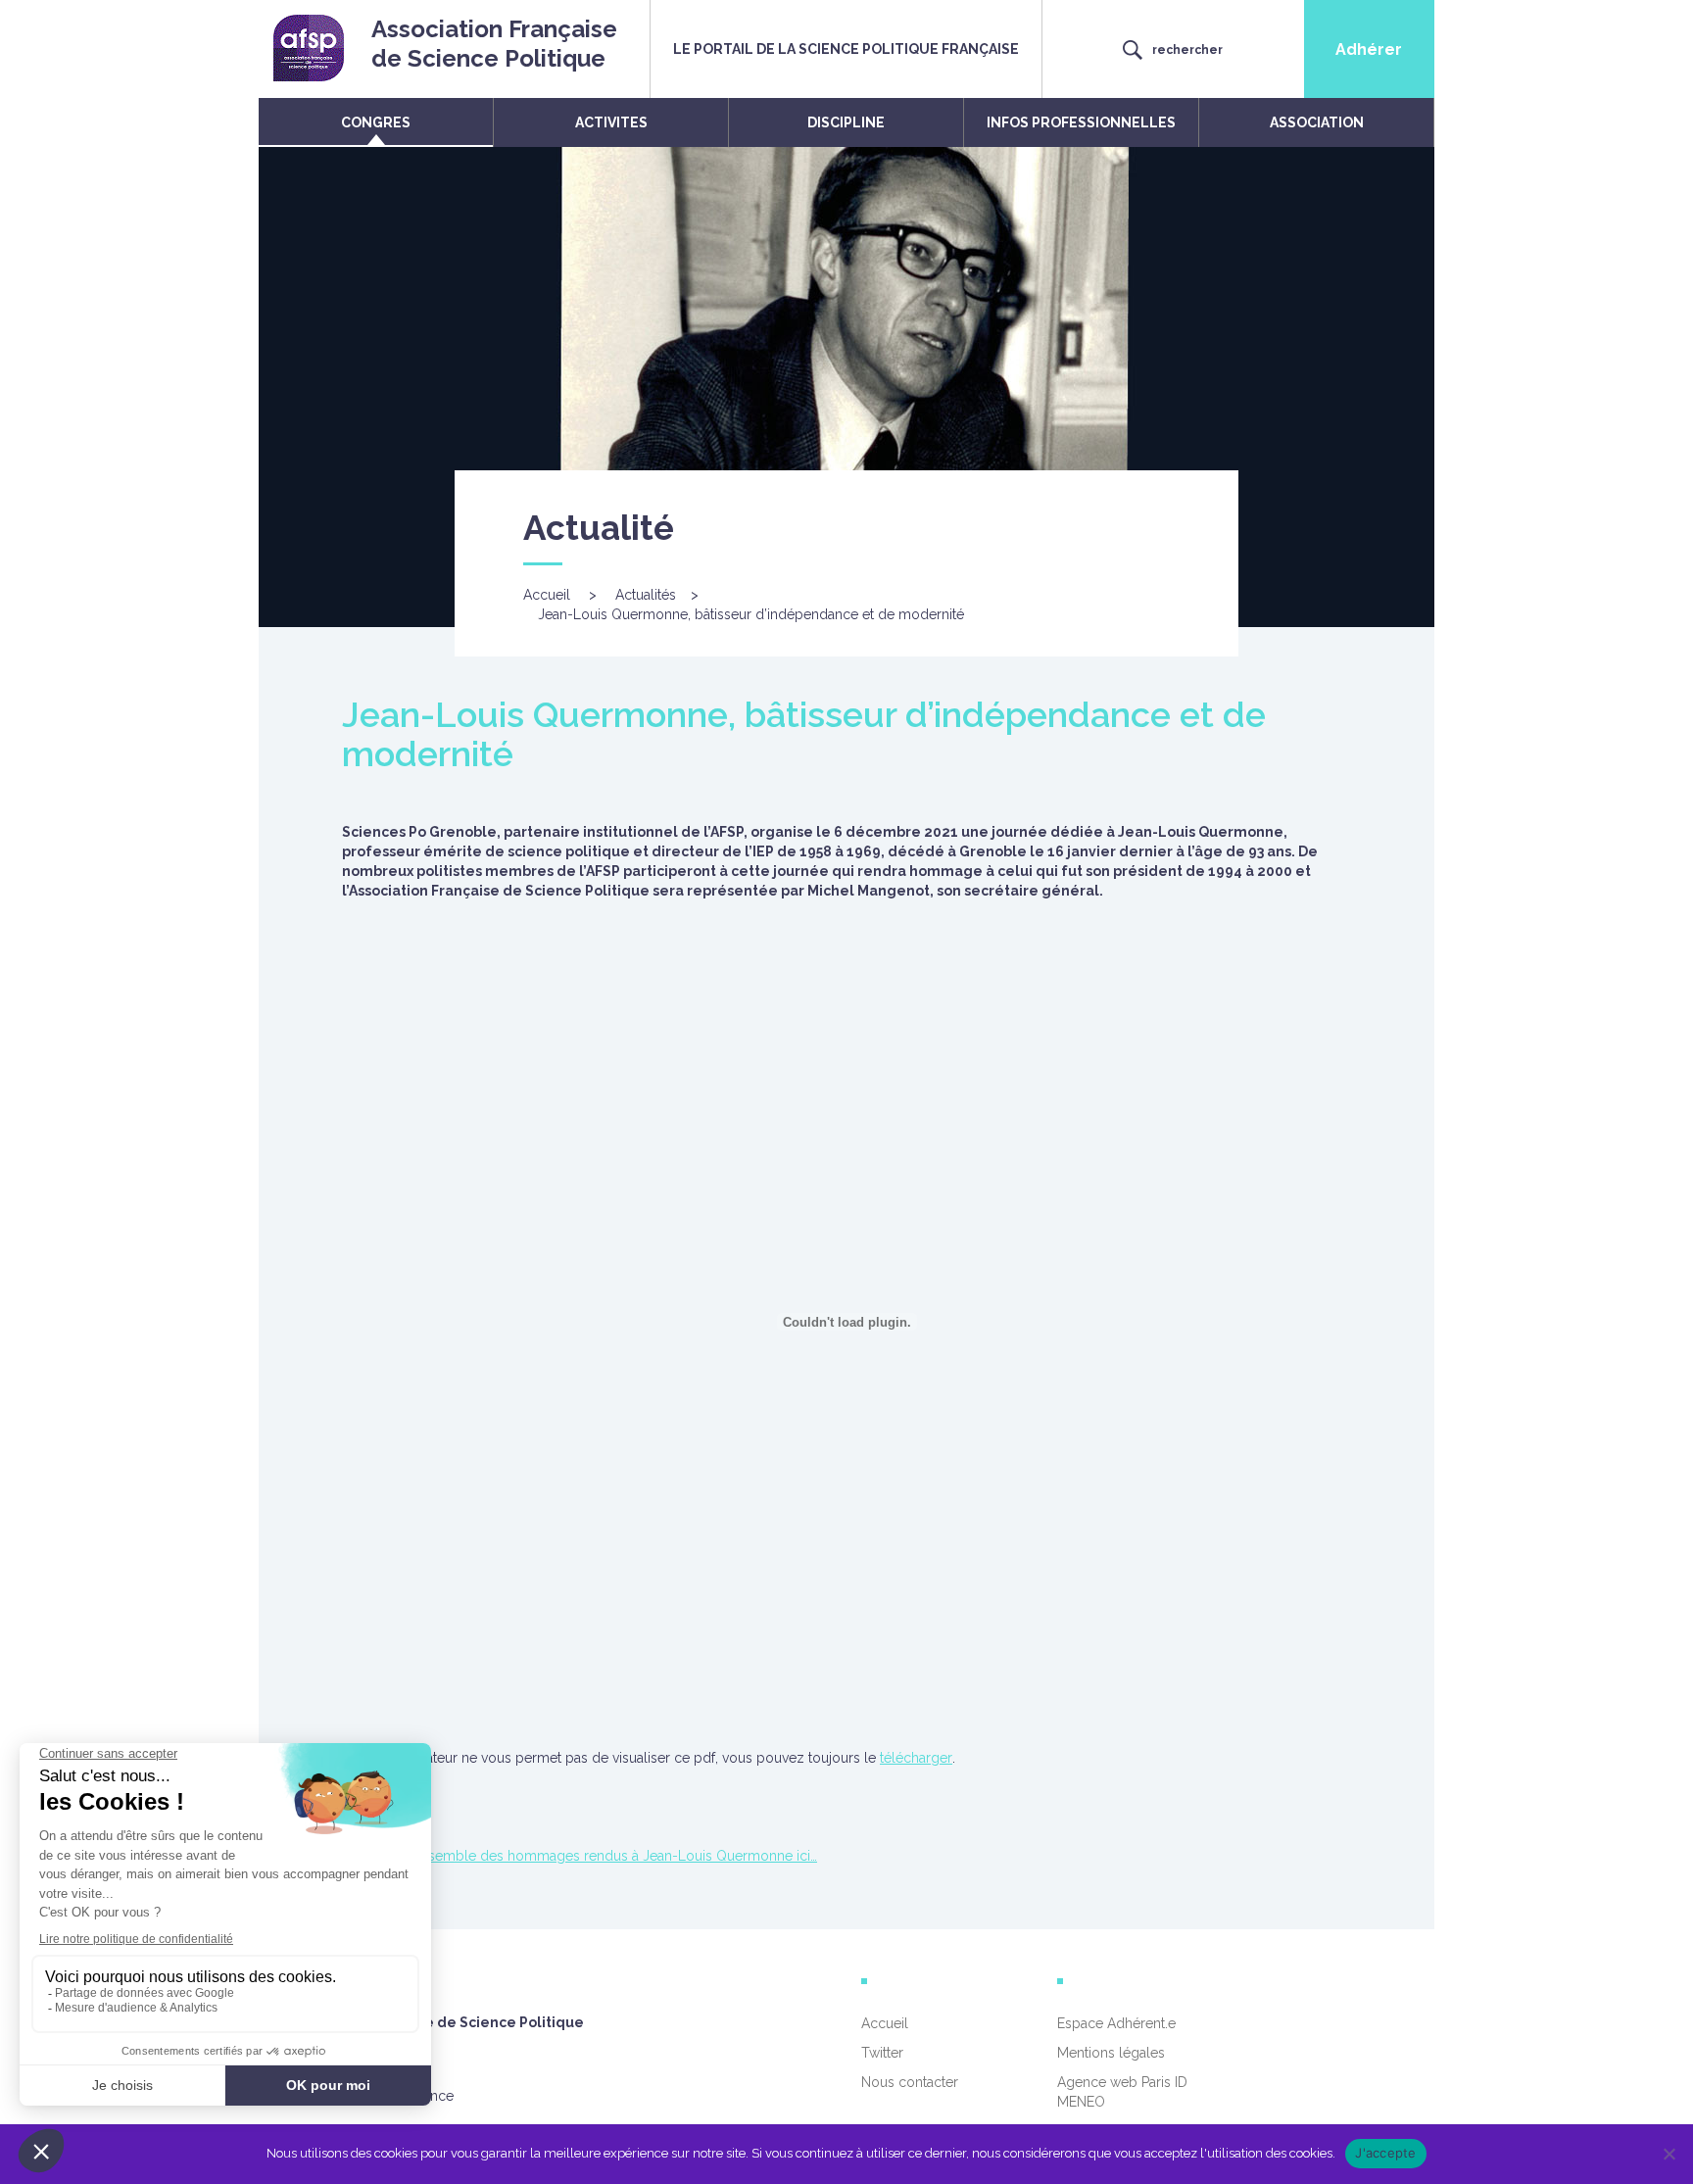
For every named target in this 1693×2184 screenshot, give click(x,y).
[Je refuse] (1669, 2154)
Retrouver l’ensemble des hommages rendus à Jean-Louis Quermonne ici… (580, 1856)
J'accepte (1385, 2153)
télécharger (916, 1758)
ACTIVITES (611, 122)
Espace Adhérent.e (1116, 2023)
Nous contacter (910, 2082)
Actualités (646, 595)
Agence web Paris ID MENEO (1122, 2092)
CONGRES (376, 122)
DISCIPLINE (846, 122)
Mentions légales (1111, 2053)
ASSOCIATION (1317, 122)
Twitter (882, 2053)
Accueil (547, 595)
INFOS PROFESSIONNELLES (1081, 122)
